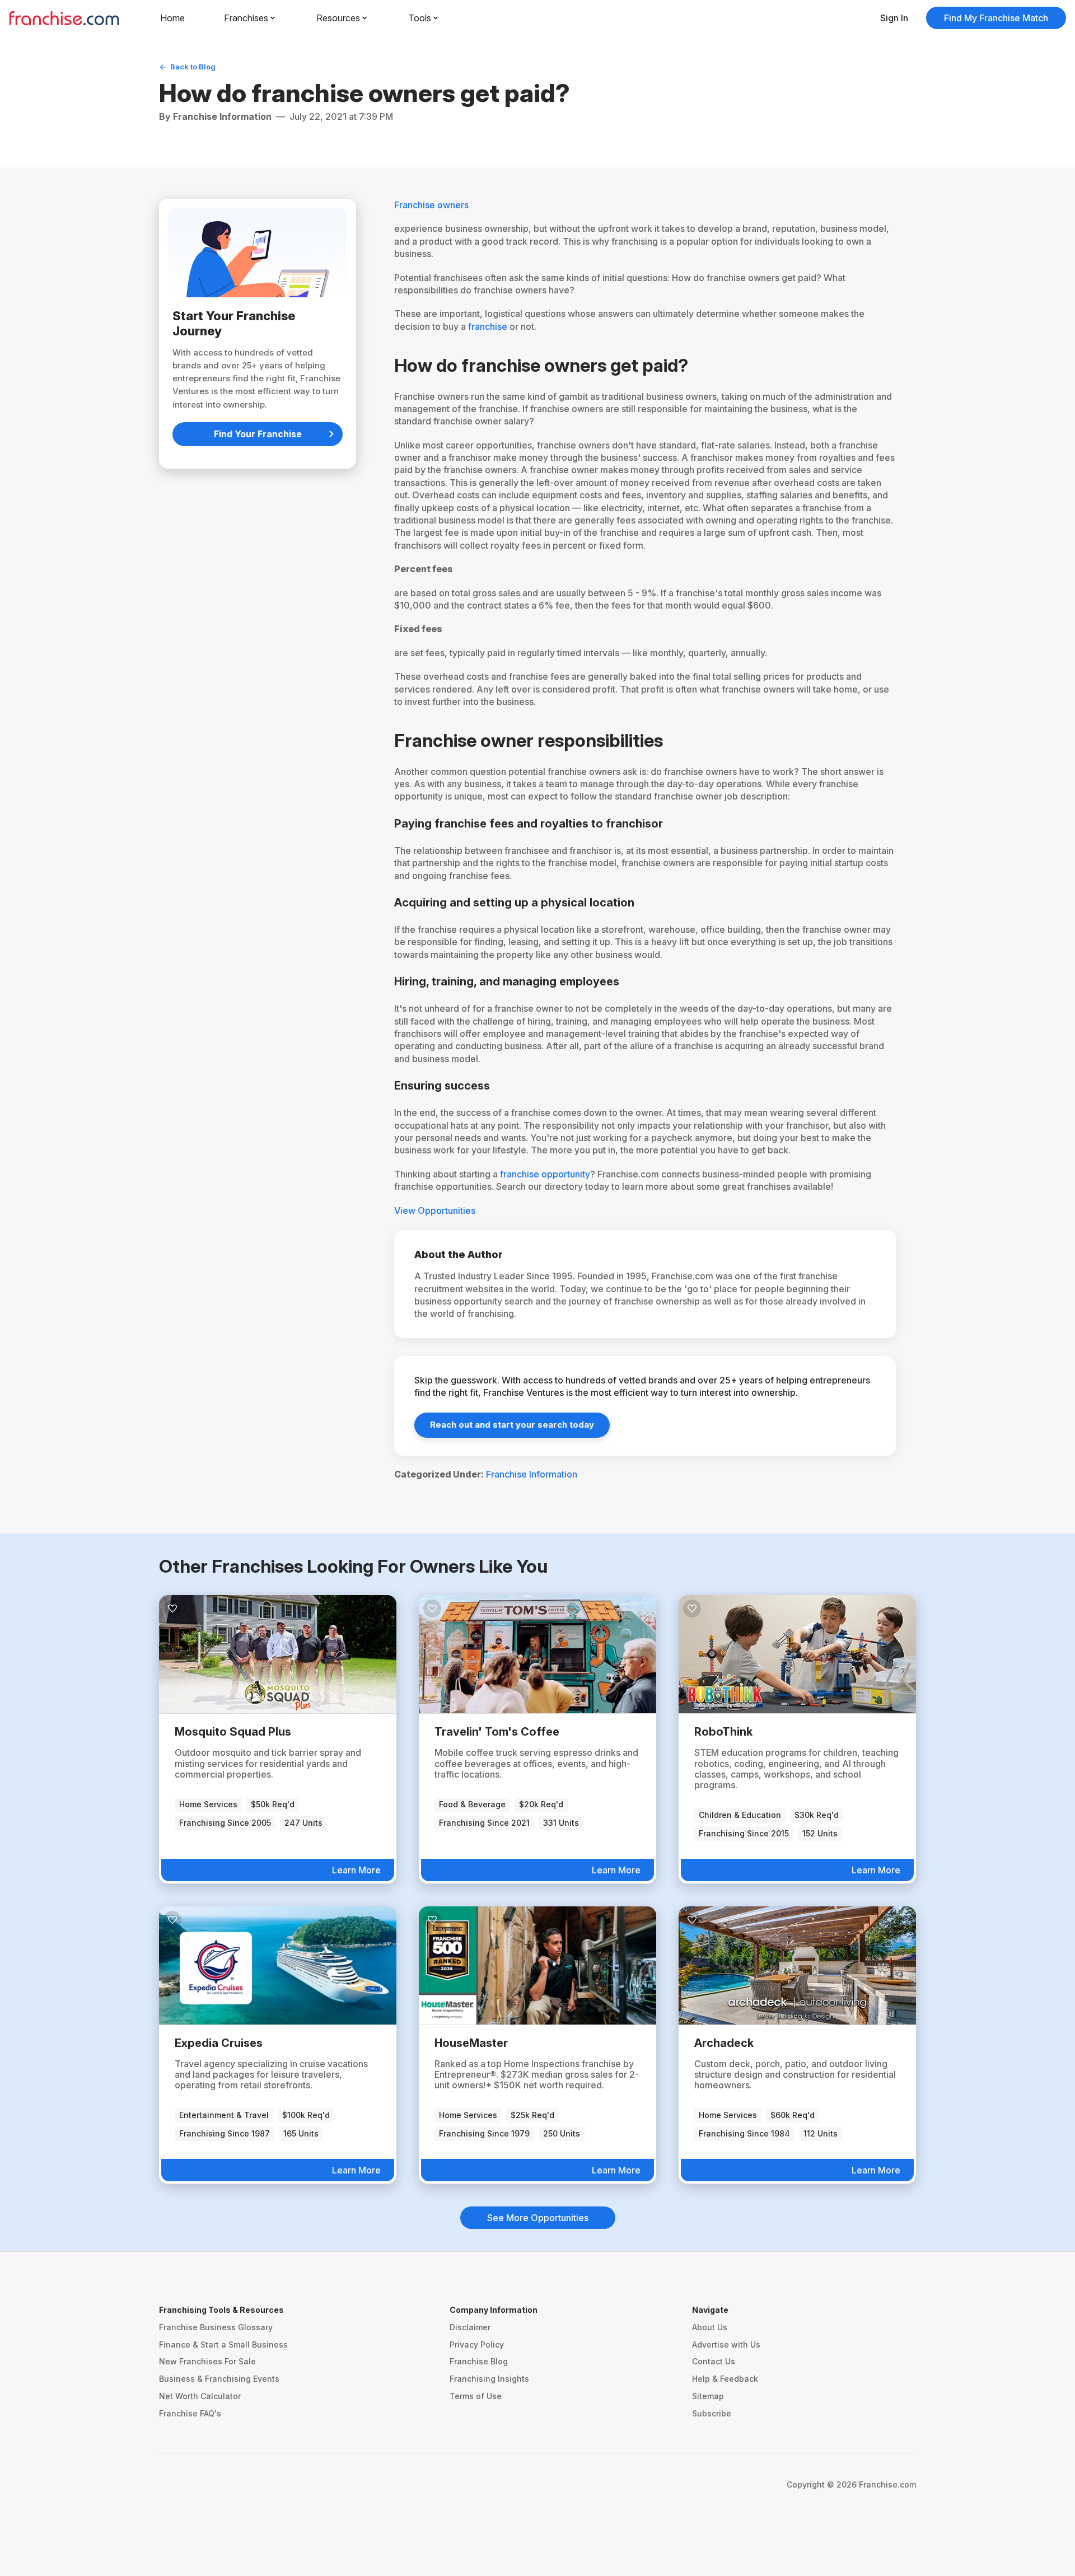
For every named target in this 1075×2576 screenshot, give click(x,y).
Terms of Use (476, 2396)
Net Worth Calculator (200, 2396)
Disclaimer (470, 2327)
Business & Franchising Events (219, 2379)
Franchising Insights (489, 2379)
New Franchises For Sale (207, 2361)
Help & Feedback (725, 2379)
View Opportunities (435, 1210)
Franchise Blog (479, 2361)
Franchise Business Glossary (216, 2327)
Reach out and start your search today (512, 1425)
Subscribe (712, 2413)
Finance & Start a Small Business (223, 2344)
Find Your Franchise (258, 434)
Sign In (894, 18)
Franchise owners (431, 205)
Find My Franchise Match (996, 18)
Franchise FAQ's (190, 2413)
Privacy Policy (477, 2344)
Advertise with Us (726, 2344)
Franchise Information (532, 1474)
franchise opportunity (545, 1174)
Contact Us (714, 2361)
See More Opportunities (538, 2218)
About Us (710, 2327)
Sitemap (708, 2396)
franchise (488, 326)
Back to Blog (193, 67)
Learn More (356, 1870)
